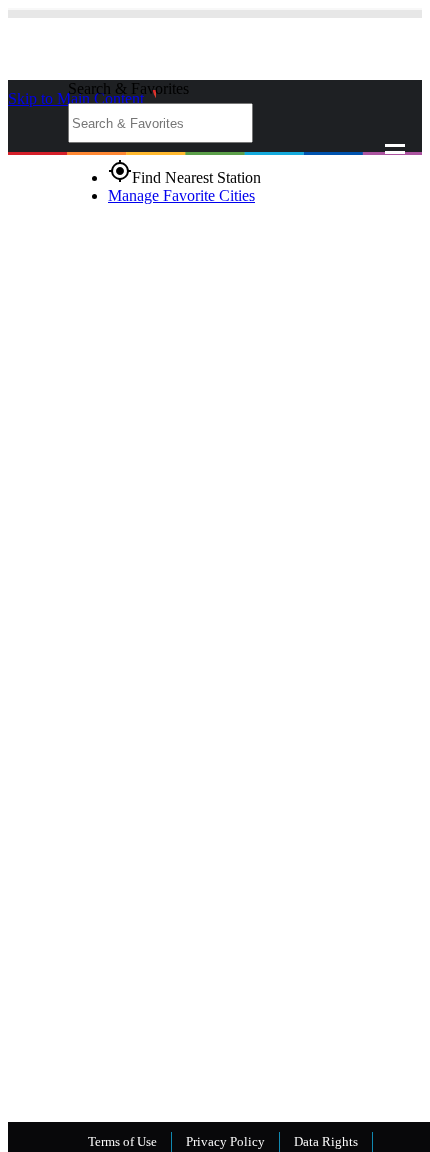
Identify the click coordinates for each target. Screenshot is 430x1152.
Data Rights (326, 1141)
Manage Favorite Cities (181, 195)
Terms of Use (122, 1141)
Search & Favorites (128, 88)
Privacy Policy (225, 1141)
